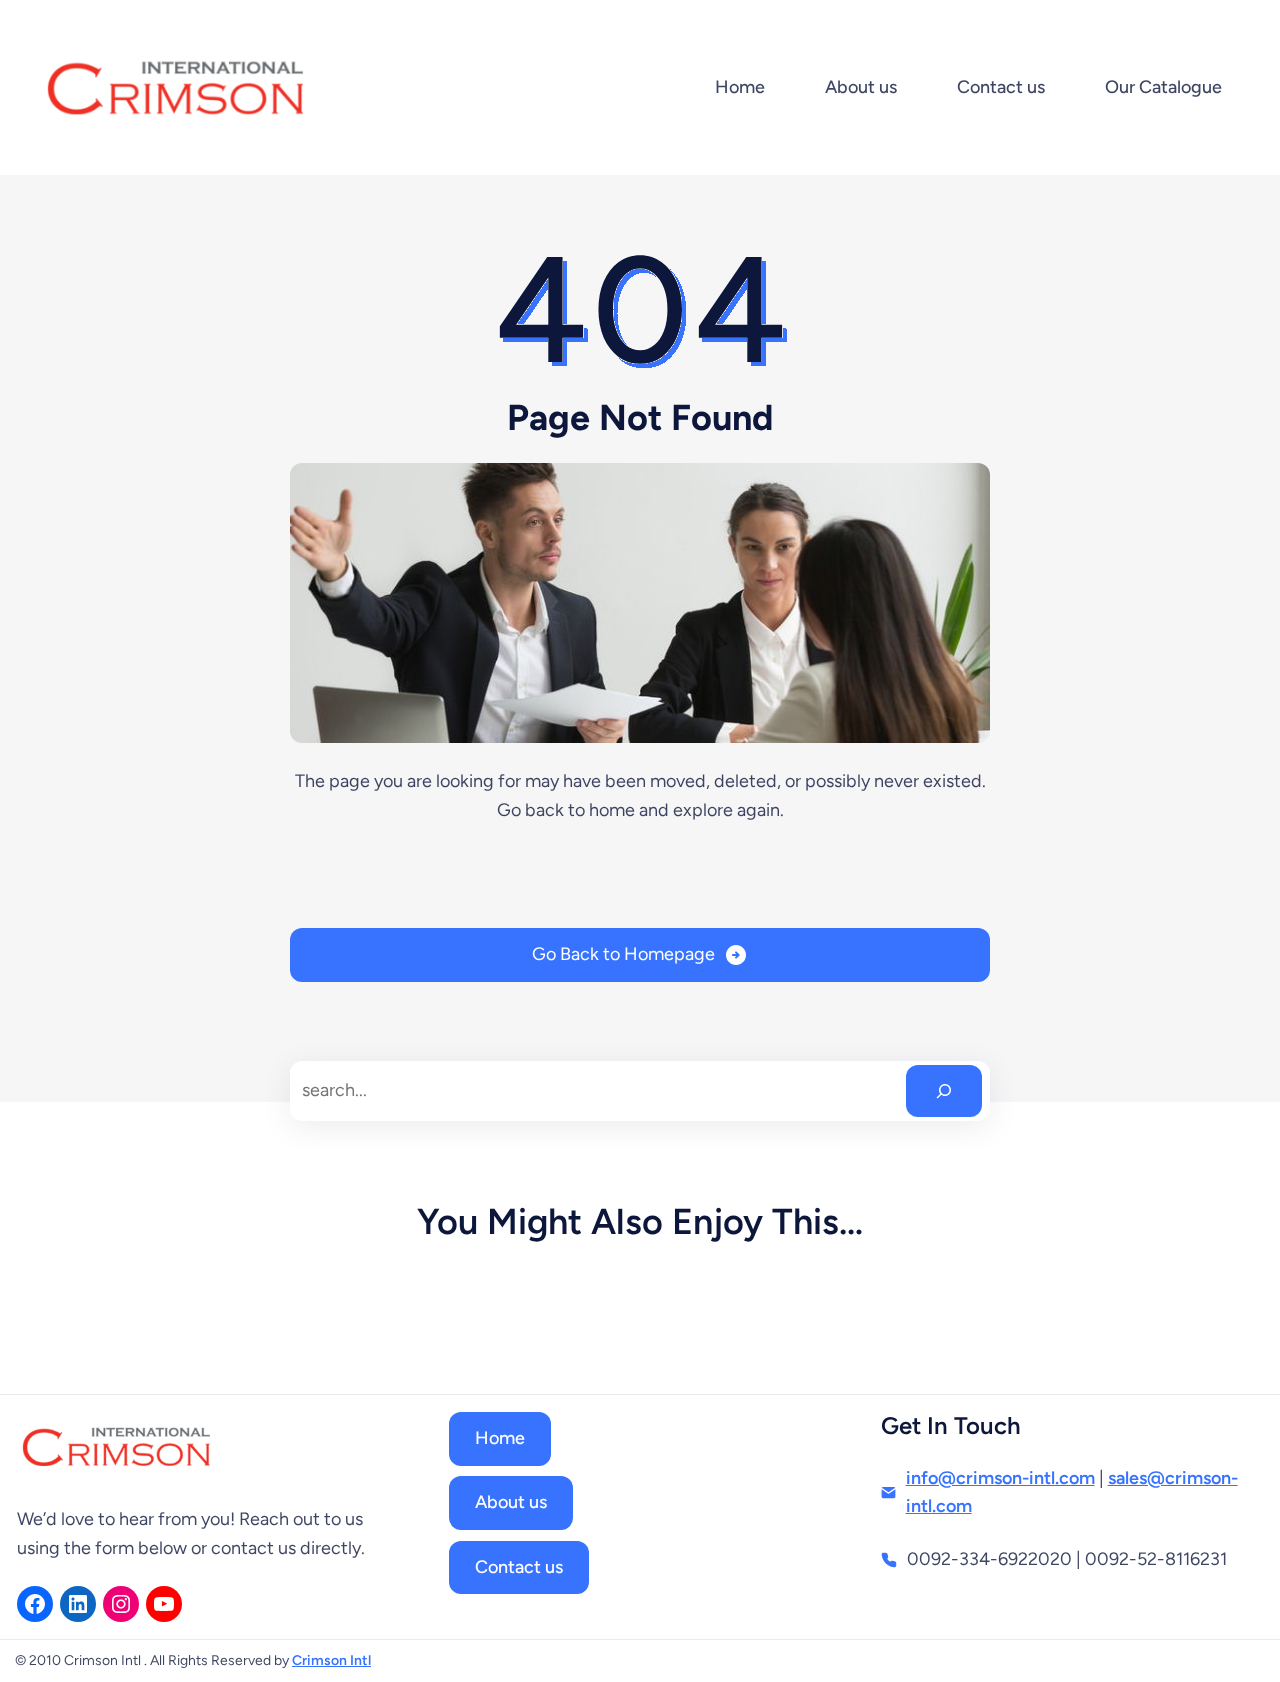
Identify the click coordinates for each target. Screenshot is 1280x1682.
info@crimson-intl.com (1000, 1478)
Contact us (519, 1567)
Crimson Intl (331, 1660)
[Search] (944, 1091)
